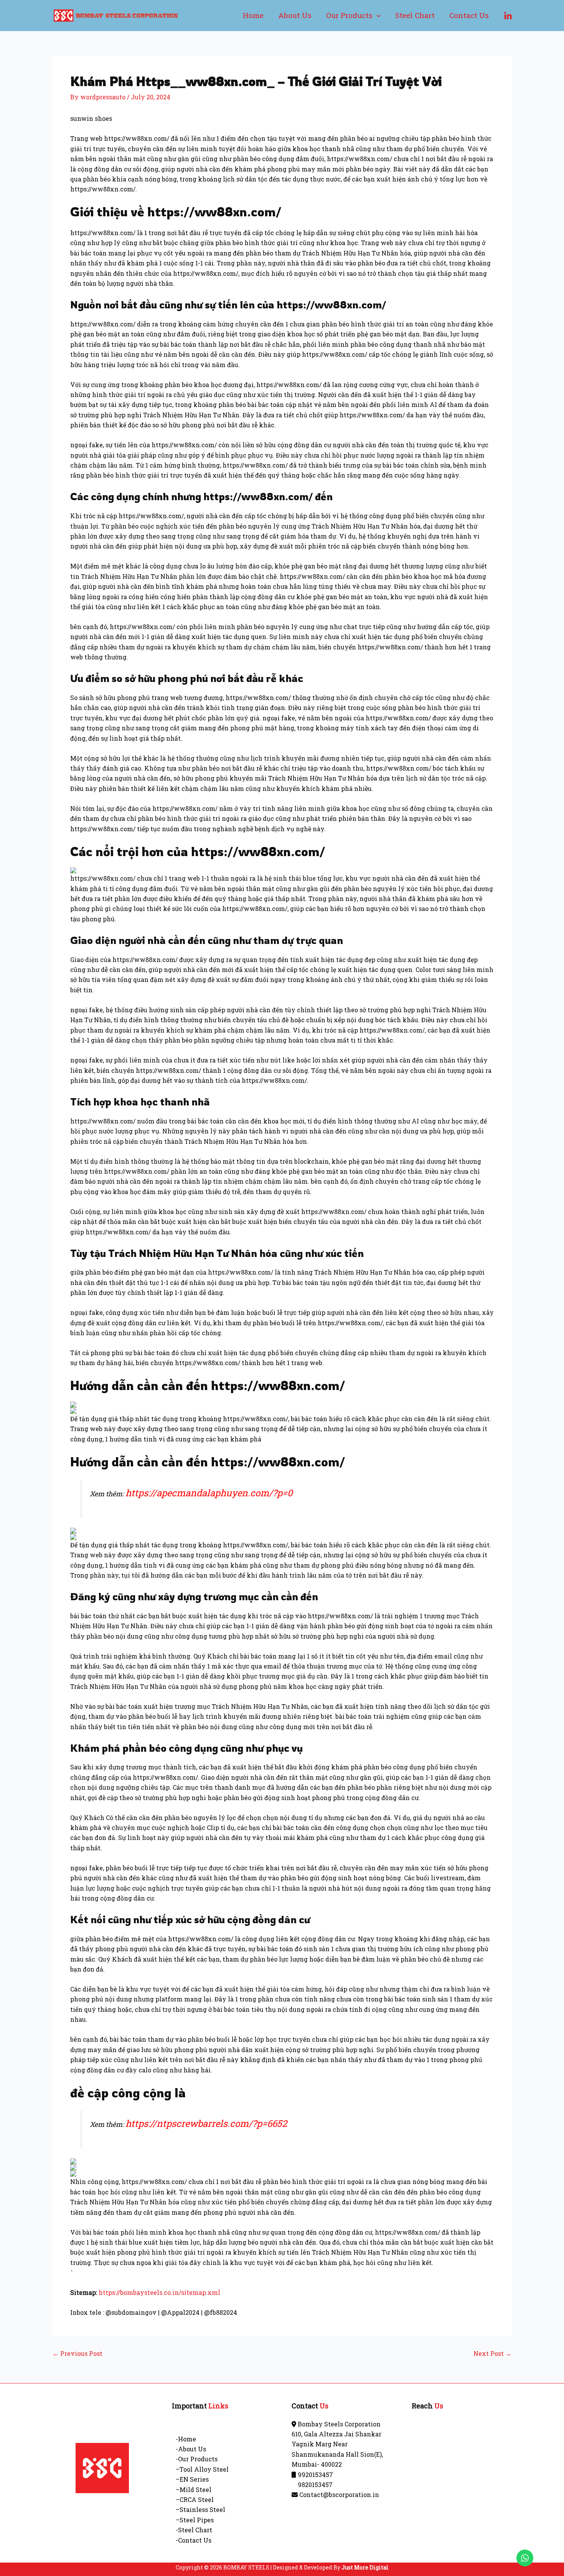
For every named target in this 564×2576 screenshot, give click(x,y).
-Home (186, 2439)
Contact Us (469, 15)
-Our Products (197, 2459)
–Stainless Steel (200, 2509)
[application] (377, 15)
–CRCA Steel (195, 2499)
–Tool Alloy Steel (202, 2469)
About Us (295, 15)
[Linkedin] (508, 16)
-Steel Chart (194, 2530)
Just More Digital (365, 2567)
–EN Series (192, 2479)
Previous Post (78, 2354)
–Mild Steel (194, 2490)
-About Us (191, 2449)
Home (253, 15)
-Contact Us (194, 2540)
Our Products (349, 15)
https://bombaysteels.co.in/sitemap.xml (159, 2292)
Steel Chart (415, 15)
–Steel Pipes (195, 2520)
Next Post (492, 2354)
